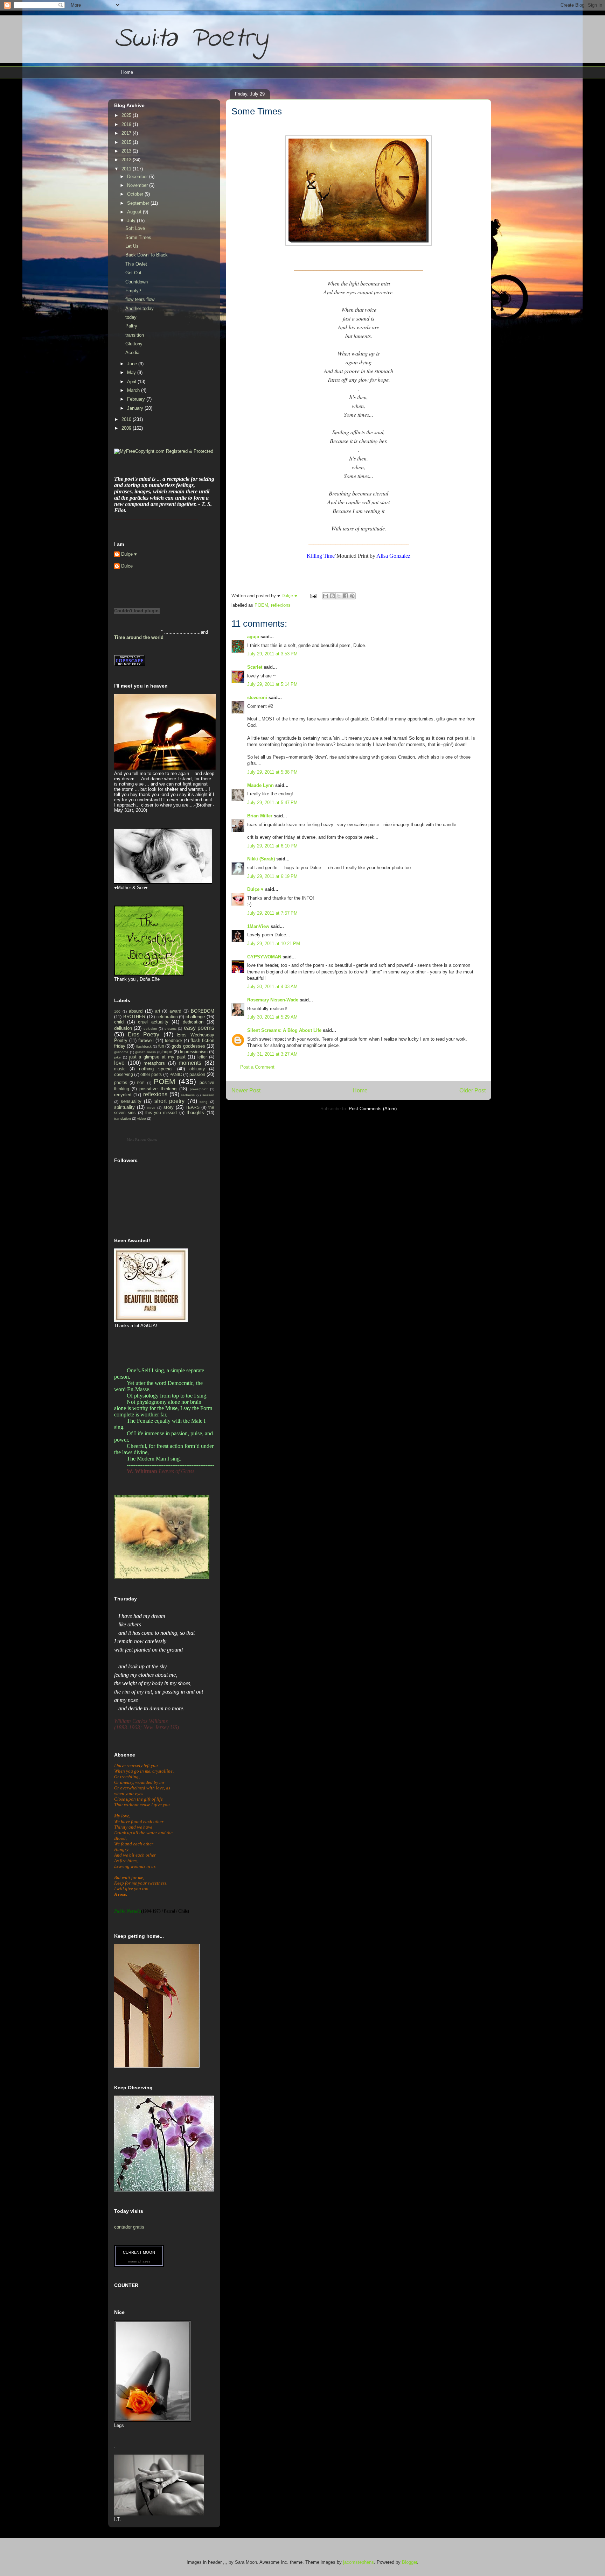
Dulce (127, 566)
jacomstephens (359, 2562)
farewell (146, 1040)
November (138, 185)
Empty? (133, 291)
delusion (150, 1029)
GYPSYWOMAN (264, 957)
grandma (121, 1052)
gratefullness (145, 1052)
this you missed (161, 1113)
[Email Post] (313, 596)
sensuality (131, 1101)
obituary (197, 1069)
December (138, 177)
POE (141, 1083)
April (132, 382)
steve (151, 1108)
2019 (127, 124)
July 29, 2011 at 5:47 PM (272, 803)
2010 (127, 419)
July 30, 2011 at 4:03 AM (272, 987)
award (175, 1011)
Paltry (131, 326)
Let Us (132, 246)
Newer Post (246, 1090)
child (119, 1022)
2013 (127, 151)
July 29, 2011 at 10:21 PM (274, 944)
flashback (144, 1046)
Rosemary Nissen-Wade (273, 1000)
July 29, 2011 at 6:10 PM (272, 846)
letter (202, 1057)
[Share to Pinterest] (352, 596)
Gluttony (134, 344)
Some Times (138, 237)
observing (124, 1074)
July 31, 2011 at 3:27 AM (272, 1054)
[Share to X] (339, 596)
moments (190, 1063)
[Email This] (326, 596)
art (158, 1011)
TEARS (193, 1107)
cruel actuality (153, 1022)
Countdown (137, 282)
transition (135, 335)
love (119, 1063)
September (139, 203)
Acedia (132, 353)
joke (117, 1057)
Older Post (472, 1090)
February (137, 399)
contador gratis (129, 2227)
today (131, 317)
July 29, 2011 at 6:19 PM (272, 876)
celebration (167, 1017)
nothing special (156, 1069)
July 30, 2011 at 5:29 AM (272, 1017)
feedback (174, 1040)
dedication (193, 1022)
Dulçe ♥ (255, 889)
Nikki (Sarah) (261, 859)
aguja (253, 637)
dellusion (123, 1028)
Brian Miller (260, 816)
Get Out (133, 273)
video (142, 1118)
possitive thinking (158, 1089)
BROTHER (134, 1017)
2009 (127, 428)
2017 (127, 133)
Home (127, 72)
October (136, 194)
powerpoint (199, 1089)
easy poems (199, 1028)
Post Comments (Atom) (373, 1109)
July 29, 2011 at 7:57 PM (272, 913)
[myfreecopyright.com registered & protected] (164, 451)
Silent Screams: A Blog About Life (284, 1030)
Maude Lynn (260, 785)
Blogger (409, 2562)
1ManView (258, 926)
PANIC (176, 1074)
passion (197, 1074)
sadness (188, 1095)
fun (161, 1046)
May (132, 372)
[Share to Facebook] (346, 596)
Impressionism (194, 1052)
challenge (195, 1017)
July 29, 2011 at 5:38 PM (272, 772)
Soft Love (135, 228)
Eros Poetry (144, 1034)
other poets (151, 1074)
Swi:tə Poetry (191, 39)
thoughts (195, 1113)
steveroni (257, 698)
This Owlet (136, 264)
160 (117, 1011)
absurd (136, 1011)
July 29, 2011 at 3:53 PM (272, 654)
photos (121, 1082)
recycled (123, 1095)
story (169, 1107)
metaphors (154, 1063)
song (204, 1102)
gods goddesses (188, 1046)
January (136, 408)
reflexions (281, 605)
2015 (127, 142)
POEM (261, 605)
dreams (171, 1029)
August (135, 212)
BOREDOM (203, 1011)
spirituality (124, 1107)
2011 (127, 169)
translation (123, 1118)
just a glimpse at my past (157, 1057)
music (120, 1069)
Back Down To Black (147, 255)
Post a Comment (257, 1067)
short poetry (170, 1101)
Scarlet (255, 667)
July (132, 221)
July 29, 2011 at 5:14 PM (272, 684)
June (133, 364)
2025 (127, 115)
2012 (127, 160)
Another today (140, 308)
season (208, 1095)
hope (167, 1052)
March (134, 390)
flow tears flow (140, 299)
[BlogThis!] (332, 596)
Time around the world (139, 637)
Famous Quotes (146, 1139)
